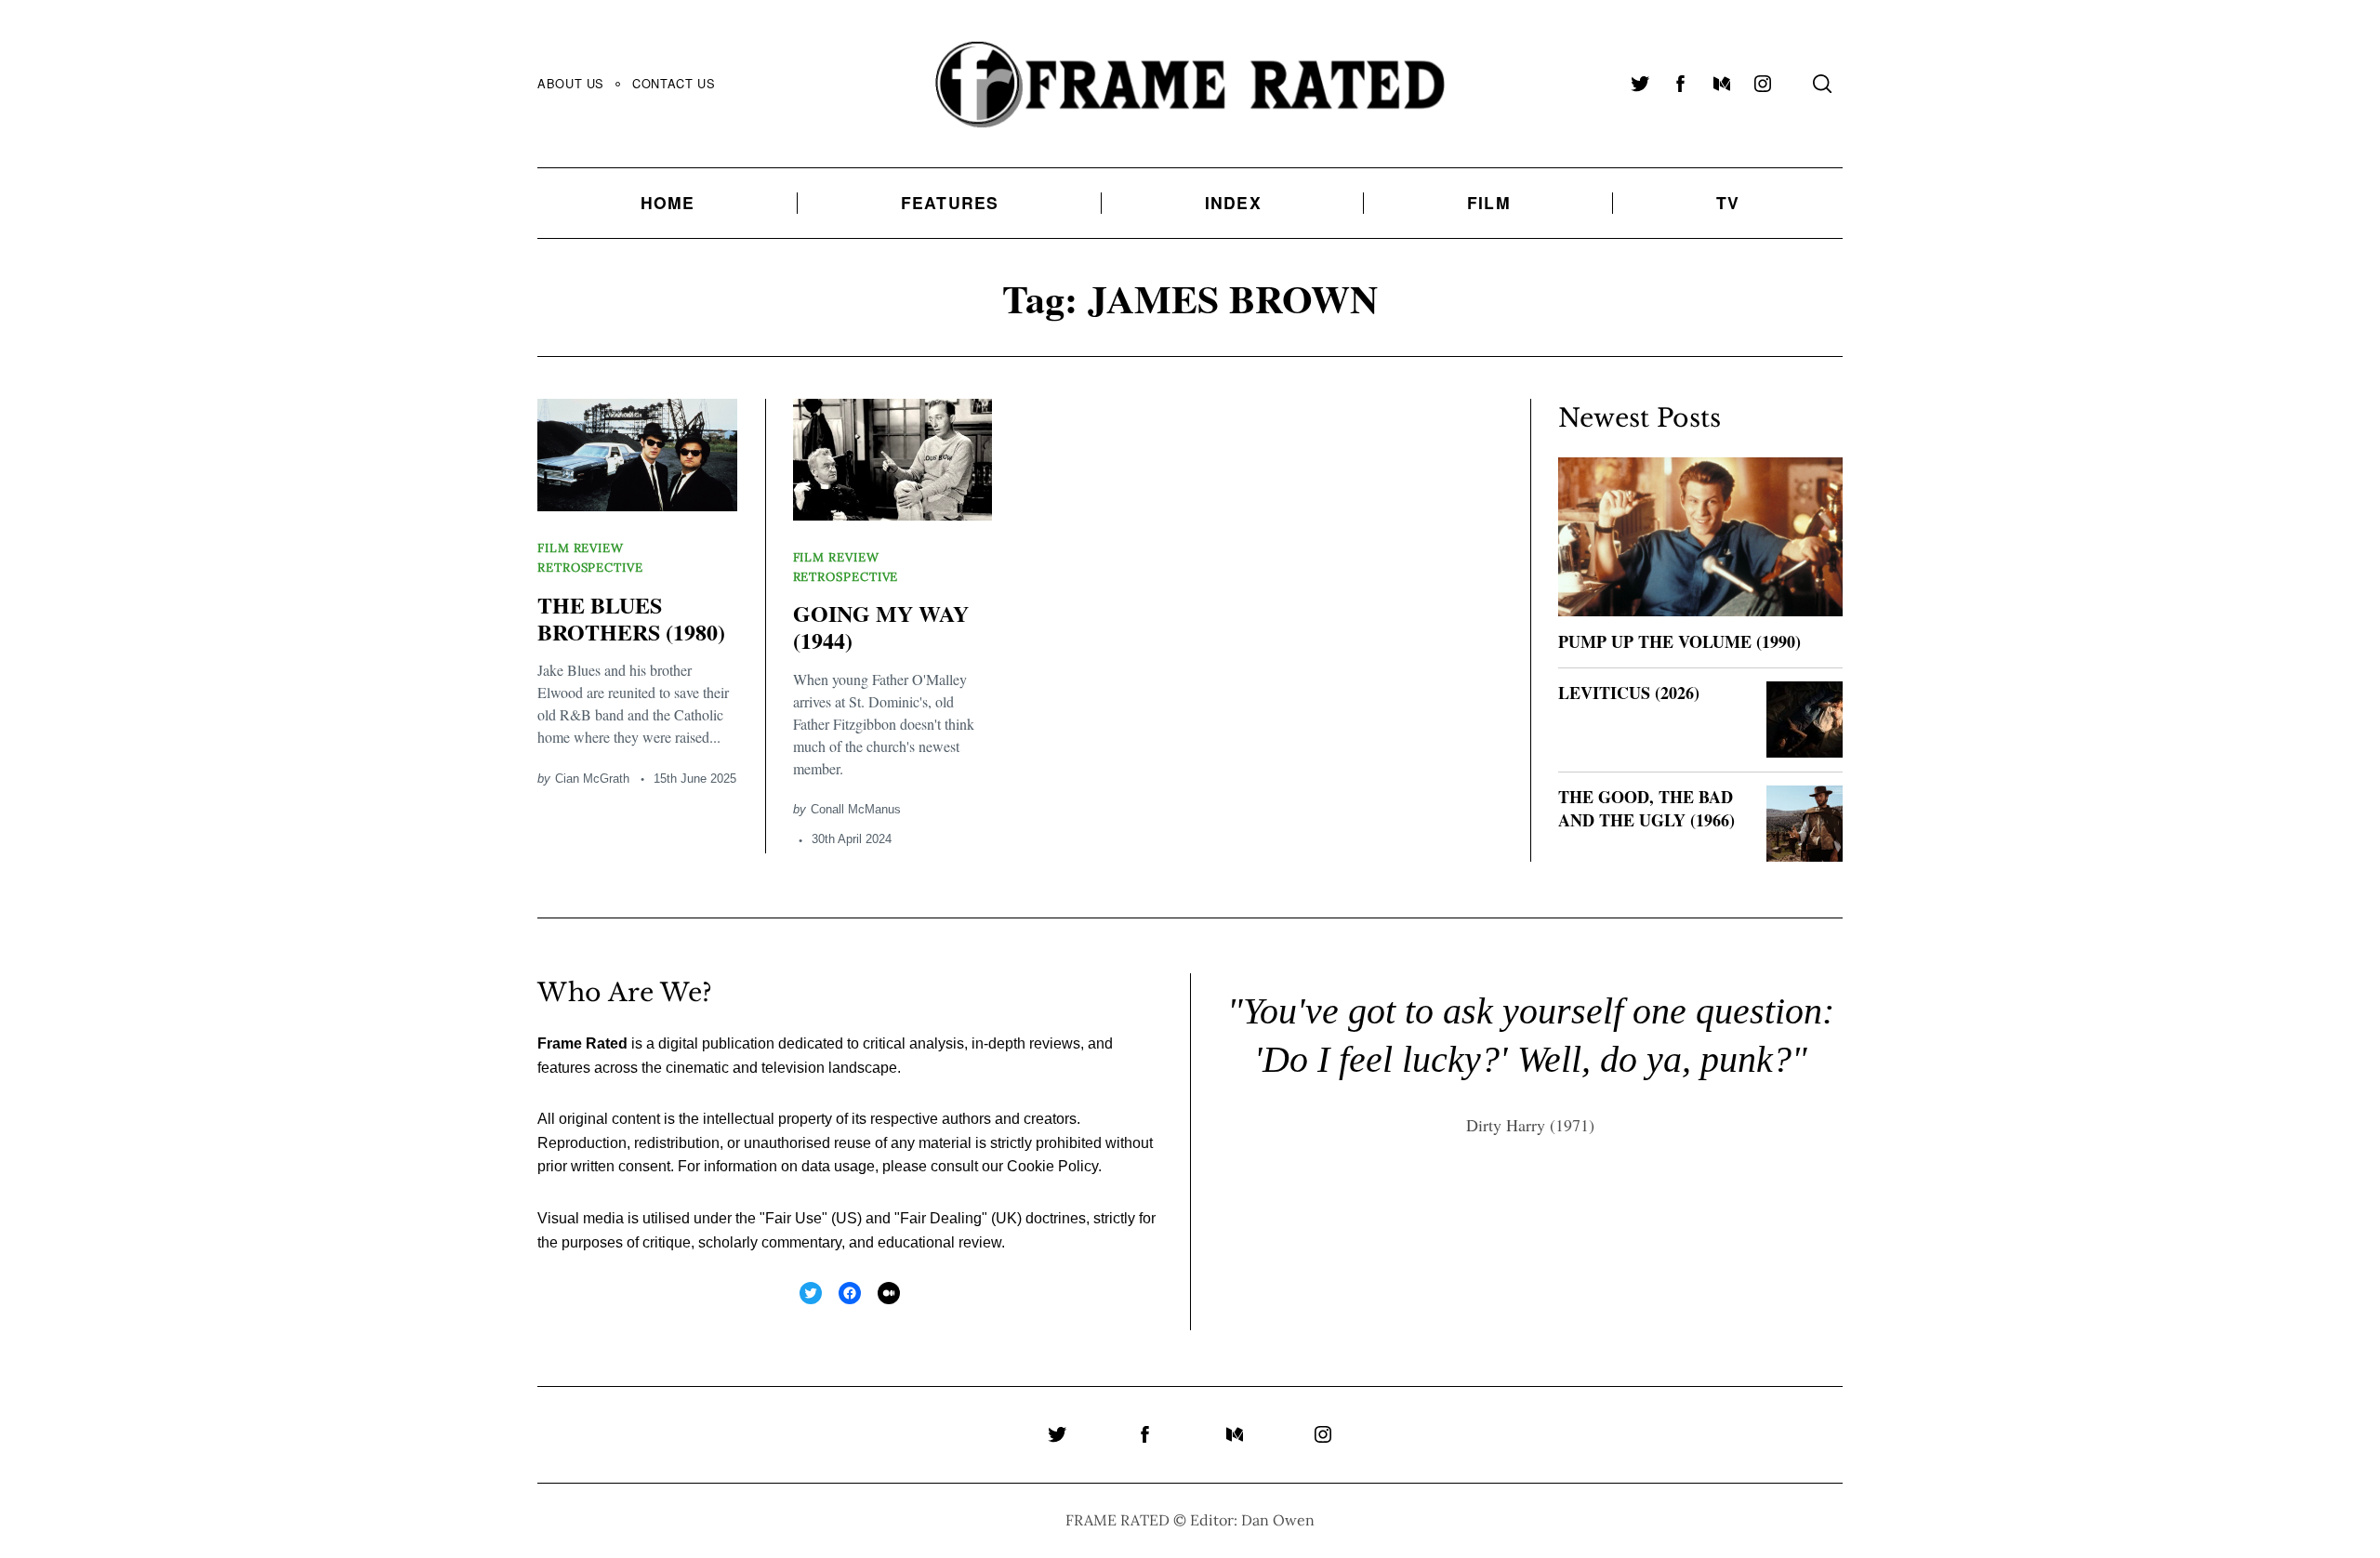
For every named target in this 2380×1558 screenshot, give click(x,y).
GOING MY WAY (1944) (881, 627)
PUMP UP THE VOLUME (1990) (1679, 641)
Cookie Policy (1052, 1166)
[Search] (1822, 84)
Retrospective (590, 568)
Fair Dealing (941, 1218)
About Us (571, 83)
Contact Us (674, 83)
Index (1233, 202)
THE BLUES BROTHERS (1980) (631, 618)
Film (1489, 202)
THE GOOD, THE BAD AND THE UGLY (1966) (1646, 808)
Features (950, 202)
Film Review (581, 548)
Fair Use (793, 1218)
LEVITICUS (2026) (1629, 693)
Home (668, 202)
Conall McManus (856, 809)
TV (1728, 202)
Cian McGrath (592, 779)
